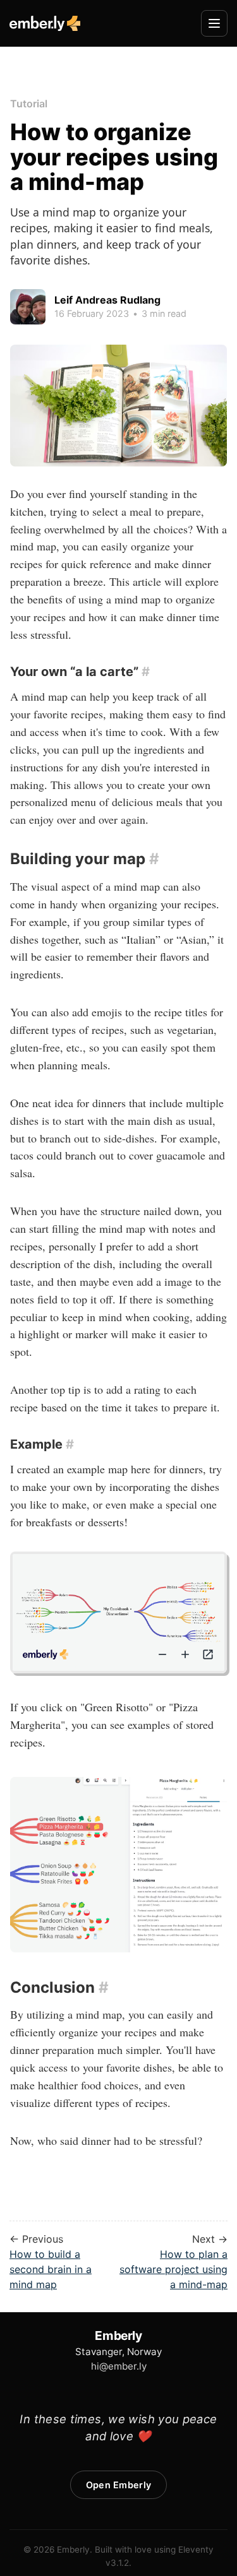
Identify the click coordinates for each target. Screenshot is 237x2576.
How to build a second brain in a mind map (51, 2269)
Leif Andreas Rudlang (107, 300)
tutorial (29, 104)
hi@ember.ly (119, 2366)
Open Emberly (118, 2485)
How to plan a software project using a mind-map (173, 2269)
